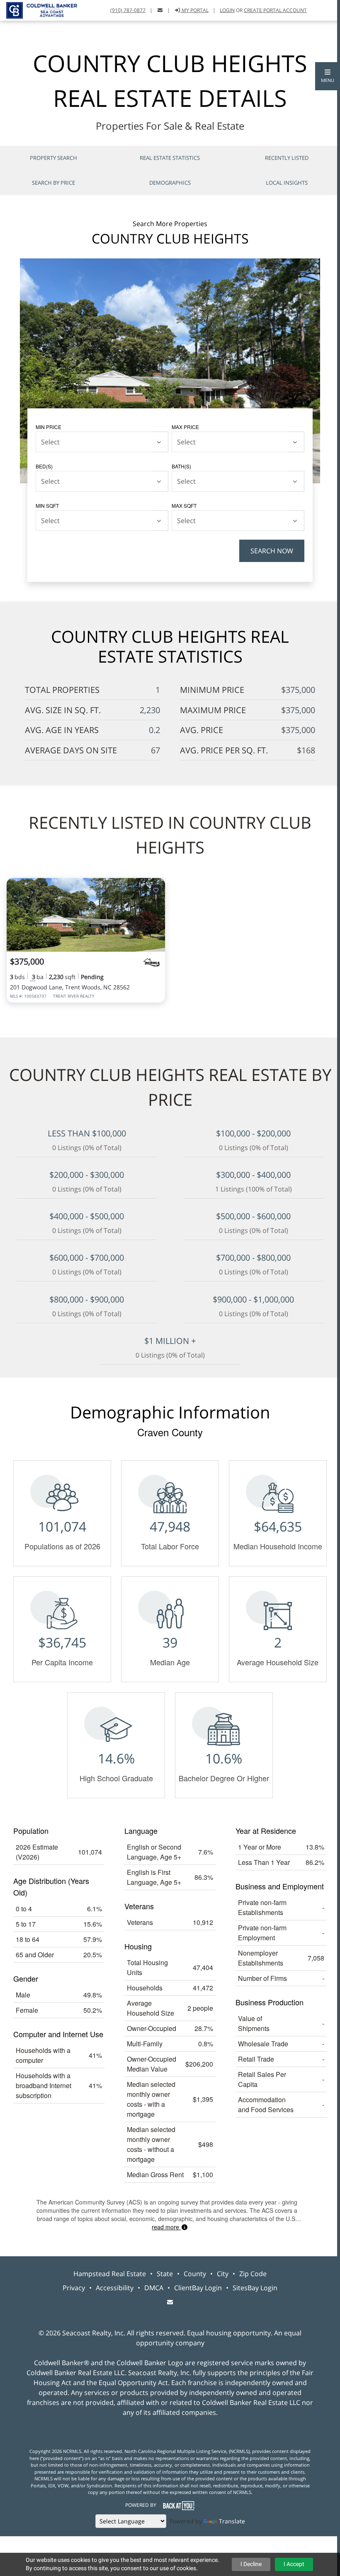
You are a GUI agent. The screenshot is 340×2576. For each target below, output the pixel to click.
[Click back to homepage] (39, 9)
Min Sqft (47, 505)
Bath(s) (181, 466)
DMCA (154, 2288)
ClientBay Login (198, 2288)
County (195, 2274)
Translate (232, 2521)
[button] (328, 76)
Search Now (272, 551)
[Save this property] (156, 890)
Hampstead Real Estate (110, 2274)
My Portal (194, 10)
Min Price (49, 427)
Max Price (185, 427)
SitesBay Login (255, 2288)
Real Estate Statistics (170, 158)
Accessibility (115, 2288)
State (165, 2274)
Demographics (170, 183)
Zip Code (253, 2274)
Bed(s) (44, 466)
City (223, 2274)
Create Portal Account (275, 10)
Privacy (74, 2288)
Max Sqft (184, 505)
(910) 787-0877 (128, 10)
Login (227, 10)
